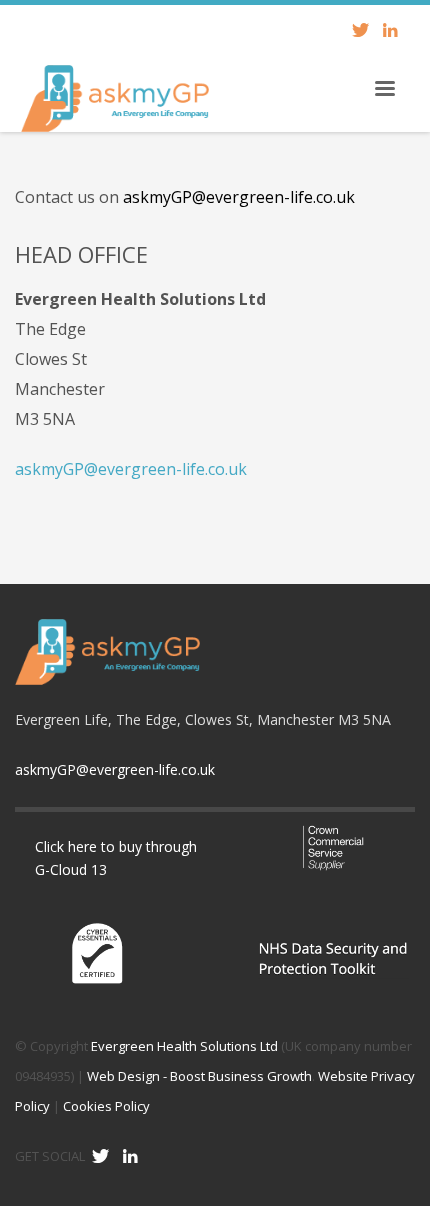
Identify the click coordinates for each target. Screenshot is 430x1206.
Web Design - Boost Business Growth (199, 1076)
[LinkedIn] (390, 30)
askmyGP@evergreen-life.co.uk (239, 197)
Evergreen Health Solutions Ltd (184, 1046)
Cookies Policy (106, 1106)
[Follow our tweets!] (100, 1156)
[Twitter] (360, 30)
